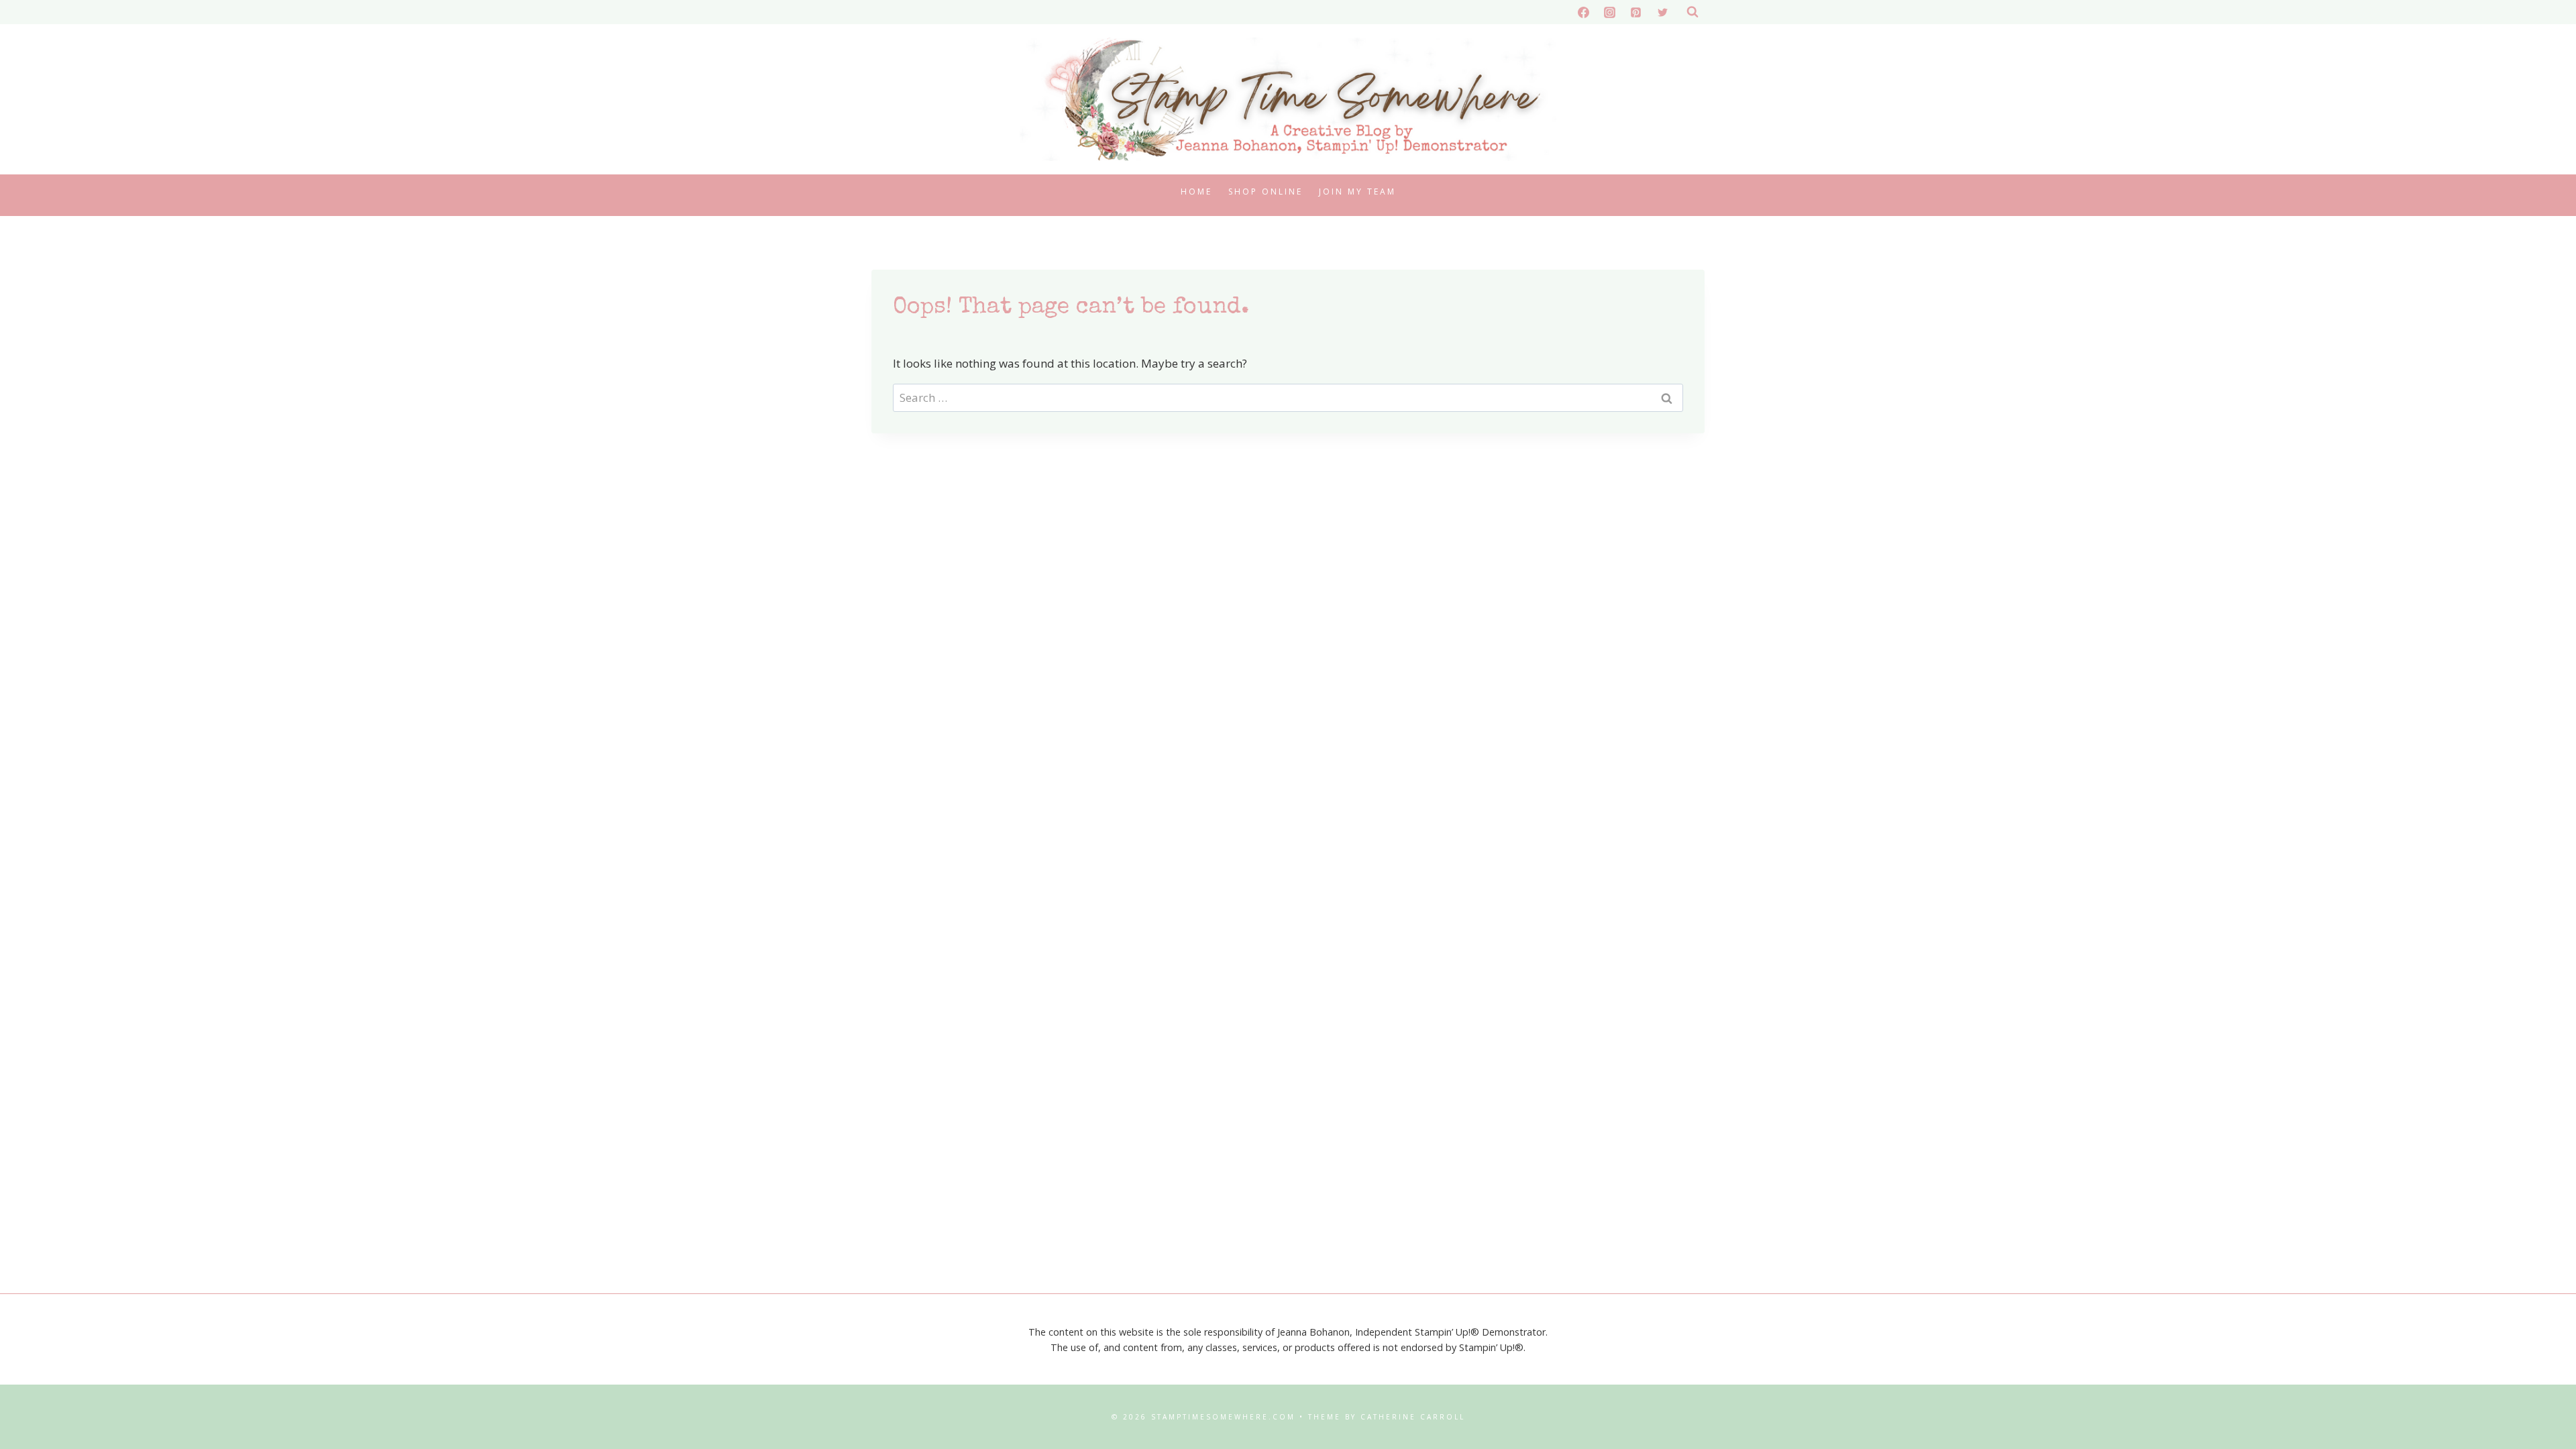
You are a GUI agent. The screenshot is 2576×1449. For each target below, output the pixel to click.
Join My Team (1357, 192)
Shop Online (1266, 192)
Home (1196, 192)
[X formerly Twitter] (1662, 12)
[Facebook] (1584, 12)
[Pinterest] (1636, 12)
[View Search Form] (1693, 12)
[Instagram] (1610, 12)
